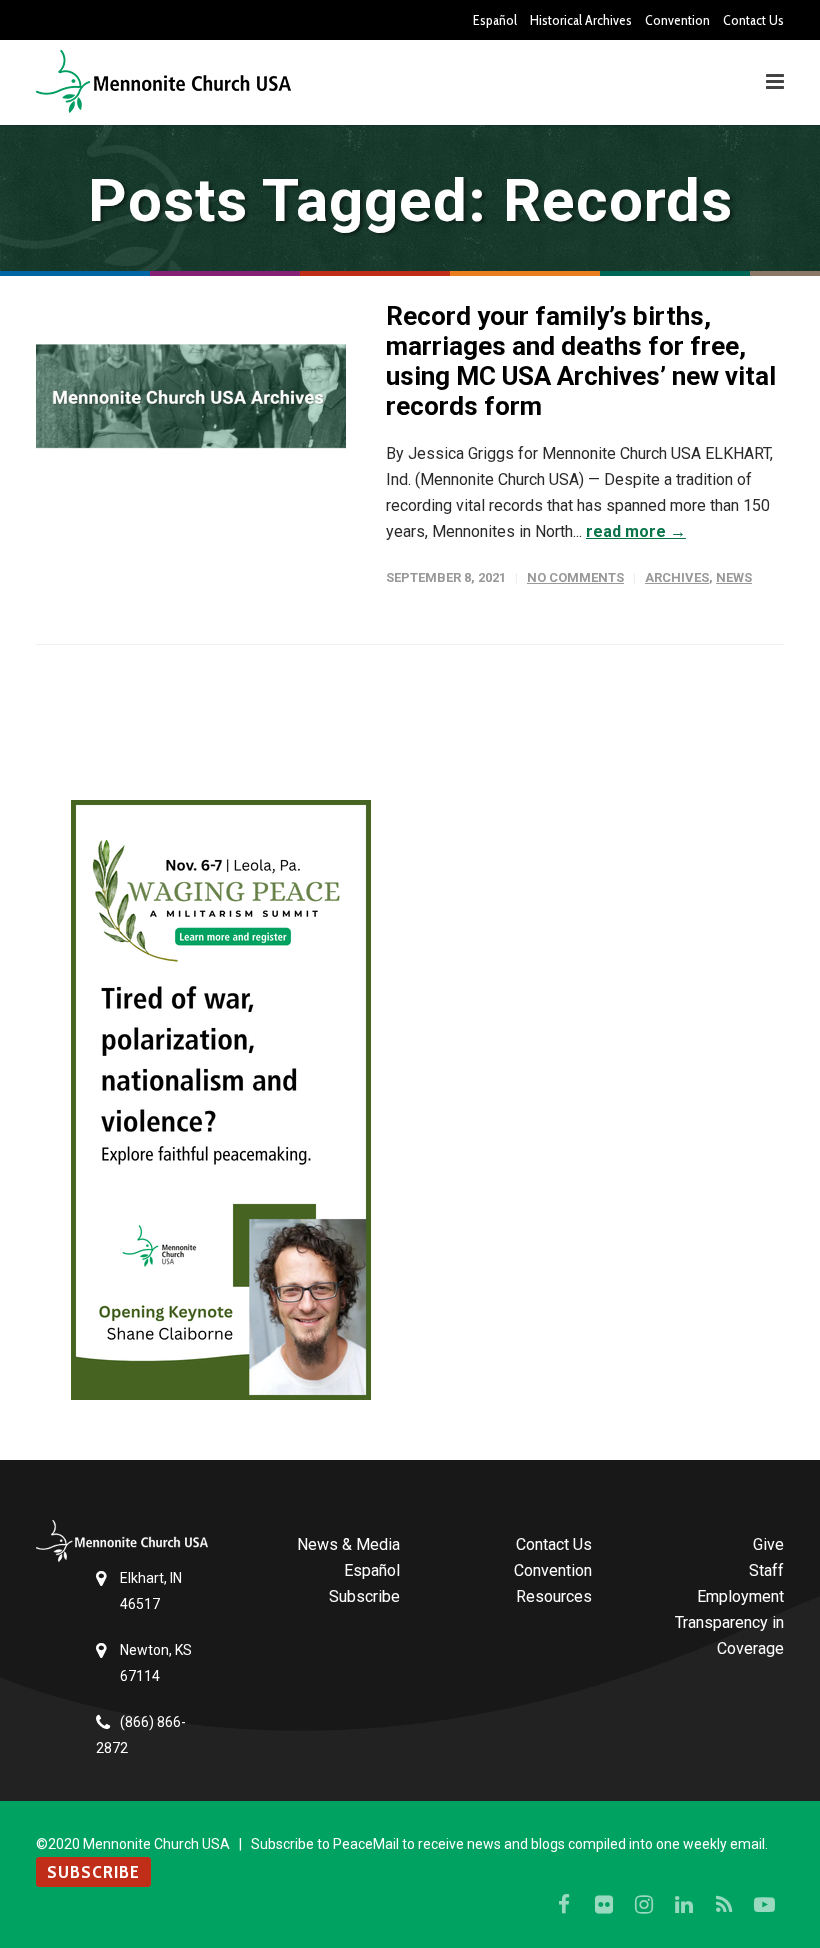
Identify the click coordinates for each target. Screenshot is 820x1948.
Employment (740, 1596)
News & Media (348, 1544)
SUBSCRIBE (93, 1872)
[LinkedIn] (684, 1905)
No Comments (575, 577)
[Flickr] (604, 1905)
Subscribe (364, 1596)
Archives (677, 577)
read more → (636, 531)
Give (768, 1544)
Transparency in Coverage (729, 1635)
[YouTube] (764, 1905)
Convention (677, 20)
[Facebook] (564, 1905)
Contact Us (753, 20)
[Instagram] (644, 1905)
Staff (766, 1570)
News (734, 577)
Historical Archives (581, 20)
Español (495, 20)
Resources (554, 1596)
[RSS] (724, 1905)
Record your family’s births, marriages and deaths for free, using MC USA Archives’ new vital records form (581, 361)
